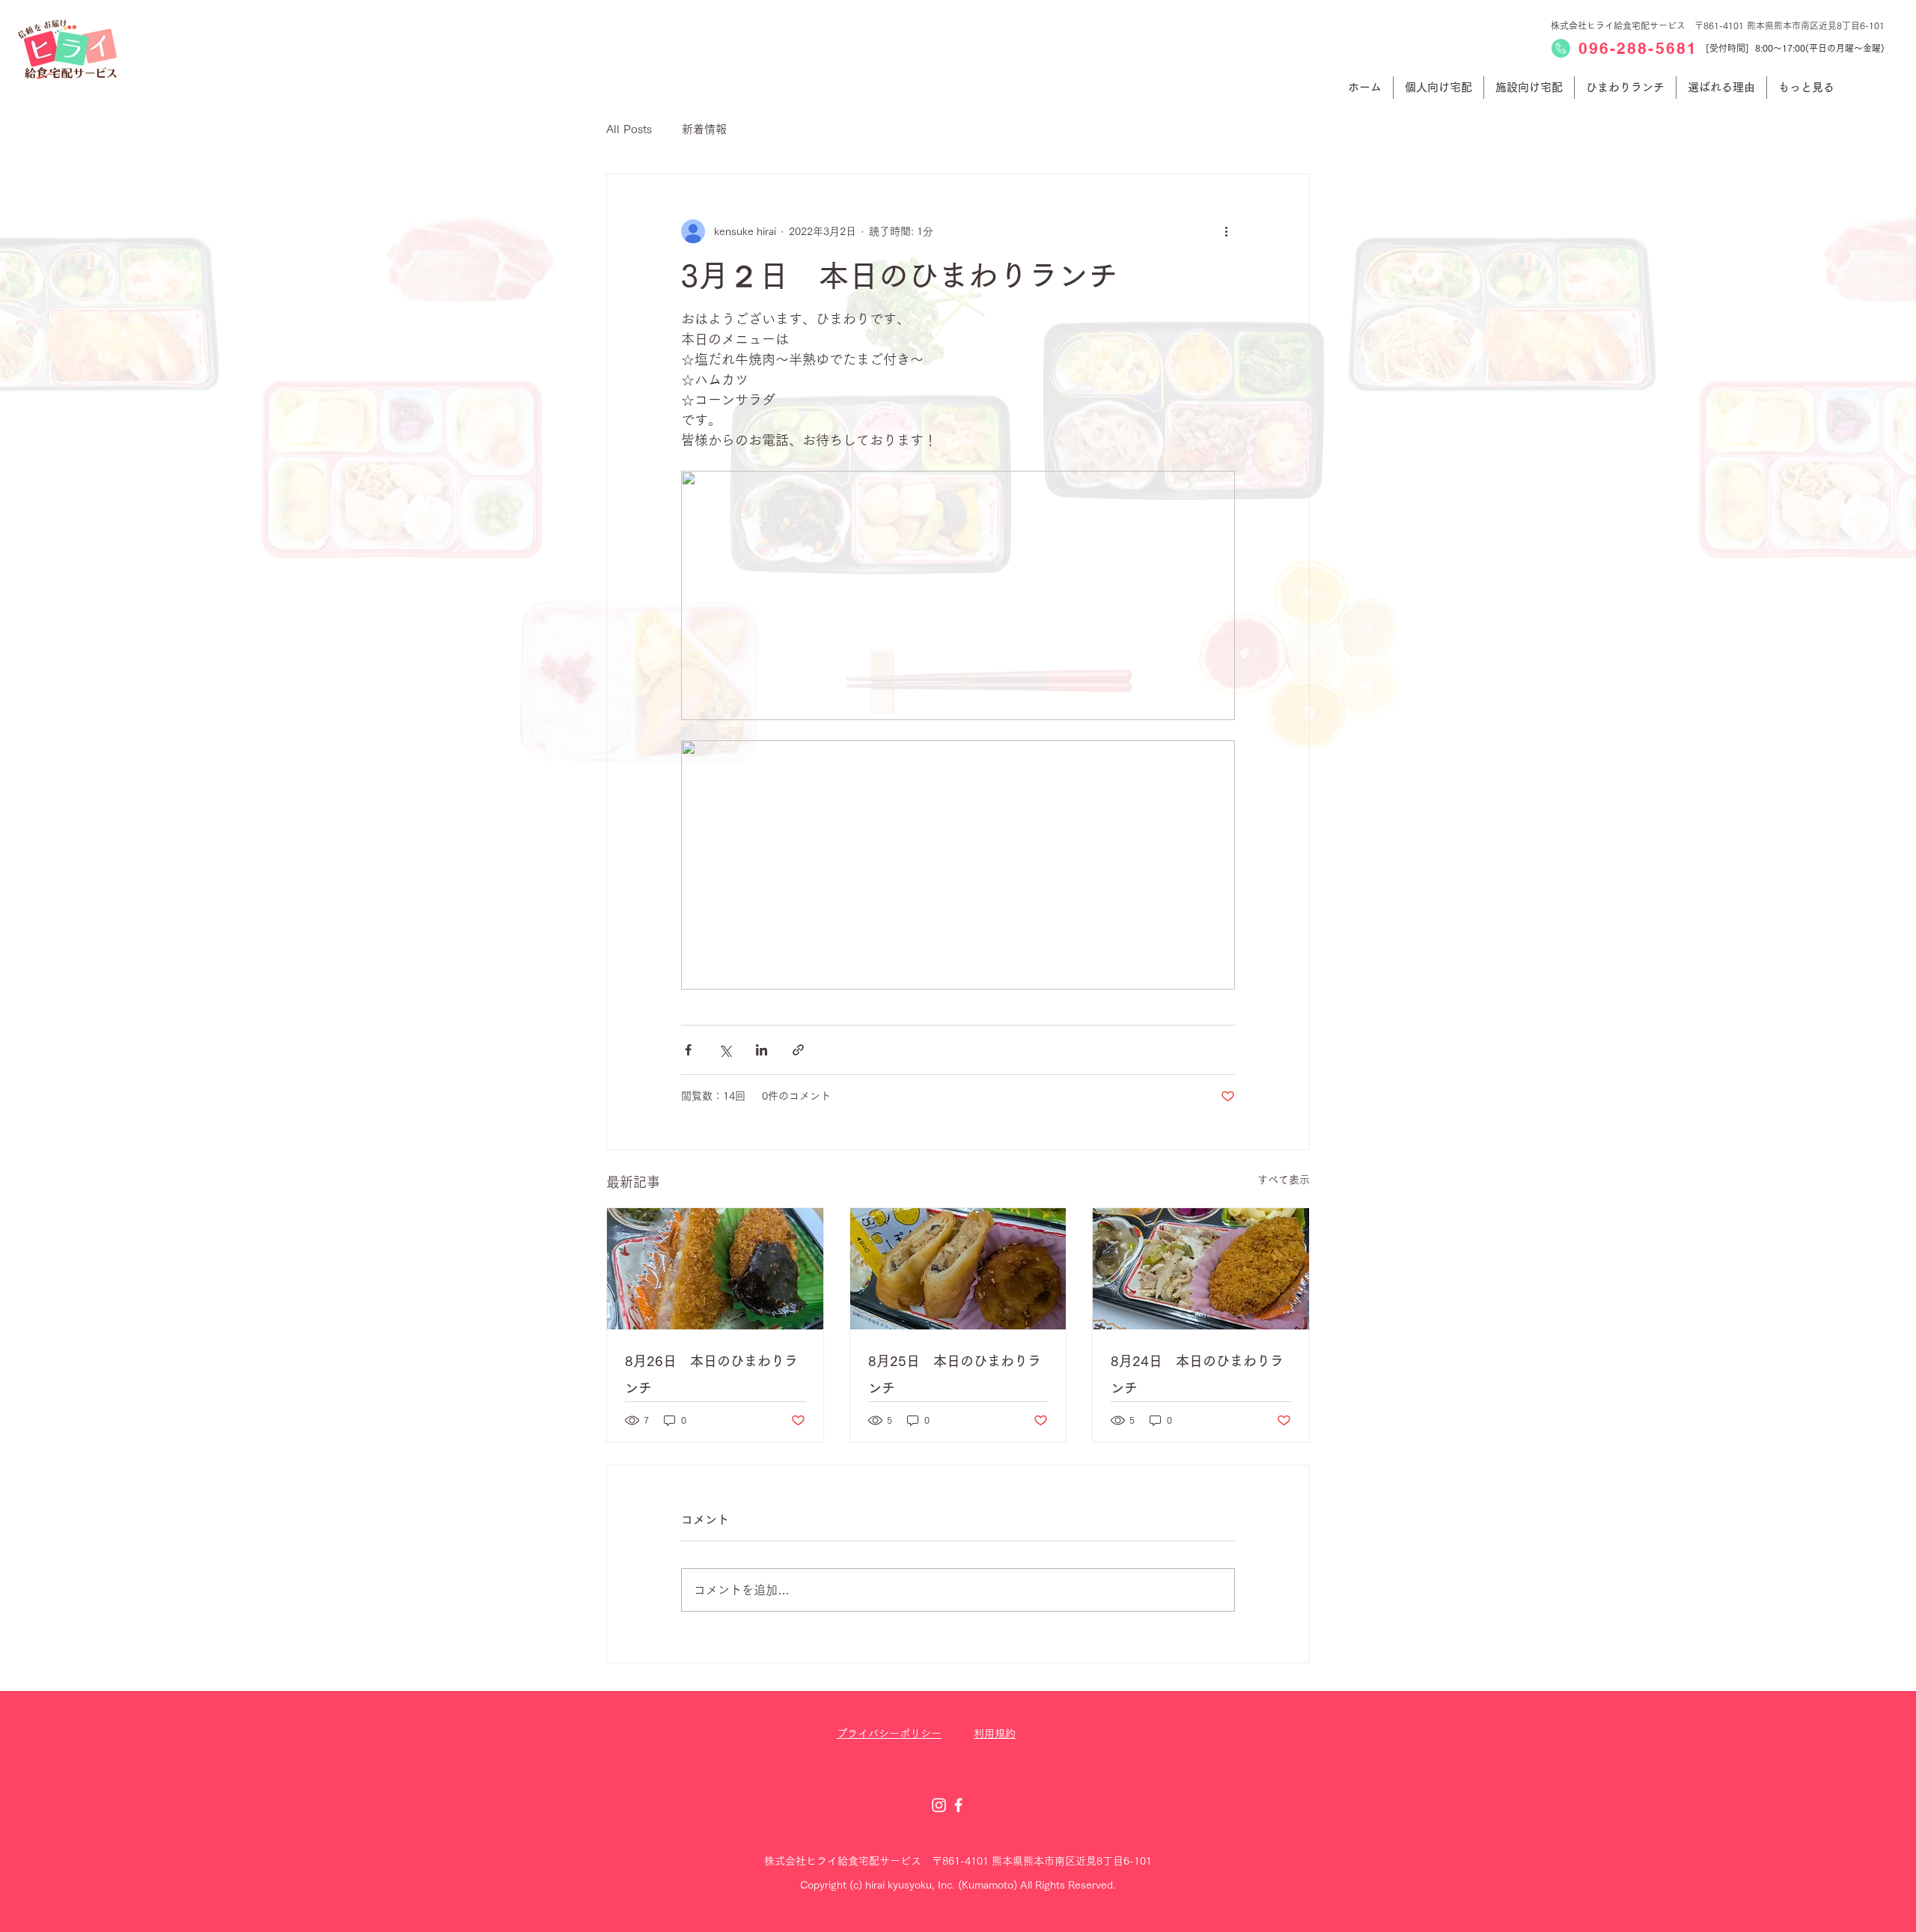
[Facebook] (958, 1805)
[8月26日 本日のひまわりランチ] (715, 1269)
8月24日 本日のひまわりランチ (1197, 1374)
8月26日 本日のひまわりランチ (711, 1374)
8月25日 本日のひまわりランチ (955, 1374)
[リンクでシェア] (798, 1050)
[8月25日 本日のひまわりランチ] (958, 1269)
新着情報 (704, 129)
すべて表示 (1284, 1180)
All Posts (629, 129)
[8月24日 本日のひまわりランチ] (1201, 1269)
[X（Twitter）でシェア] (725, 1050)
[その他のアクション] (1226, 231)
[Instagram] (939, 1805)
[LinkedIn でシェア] (762, 1050)
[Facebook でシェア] (688, 1050)
